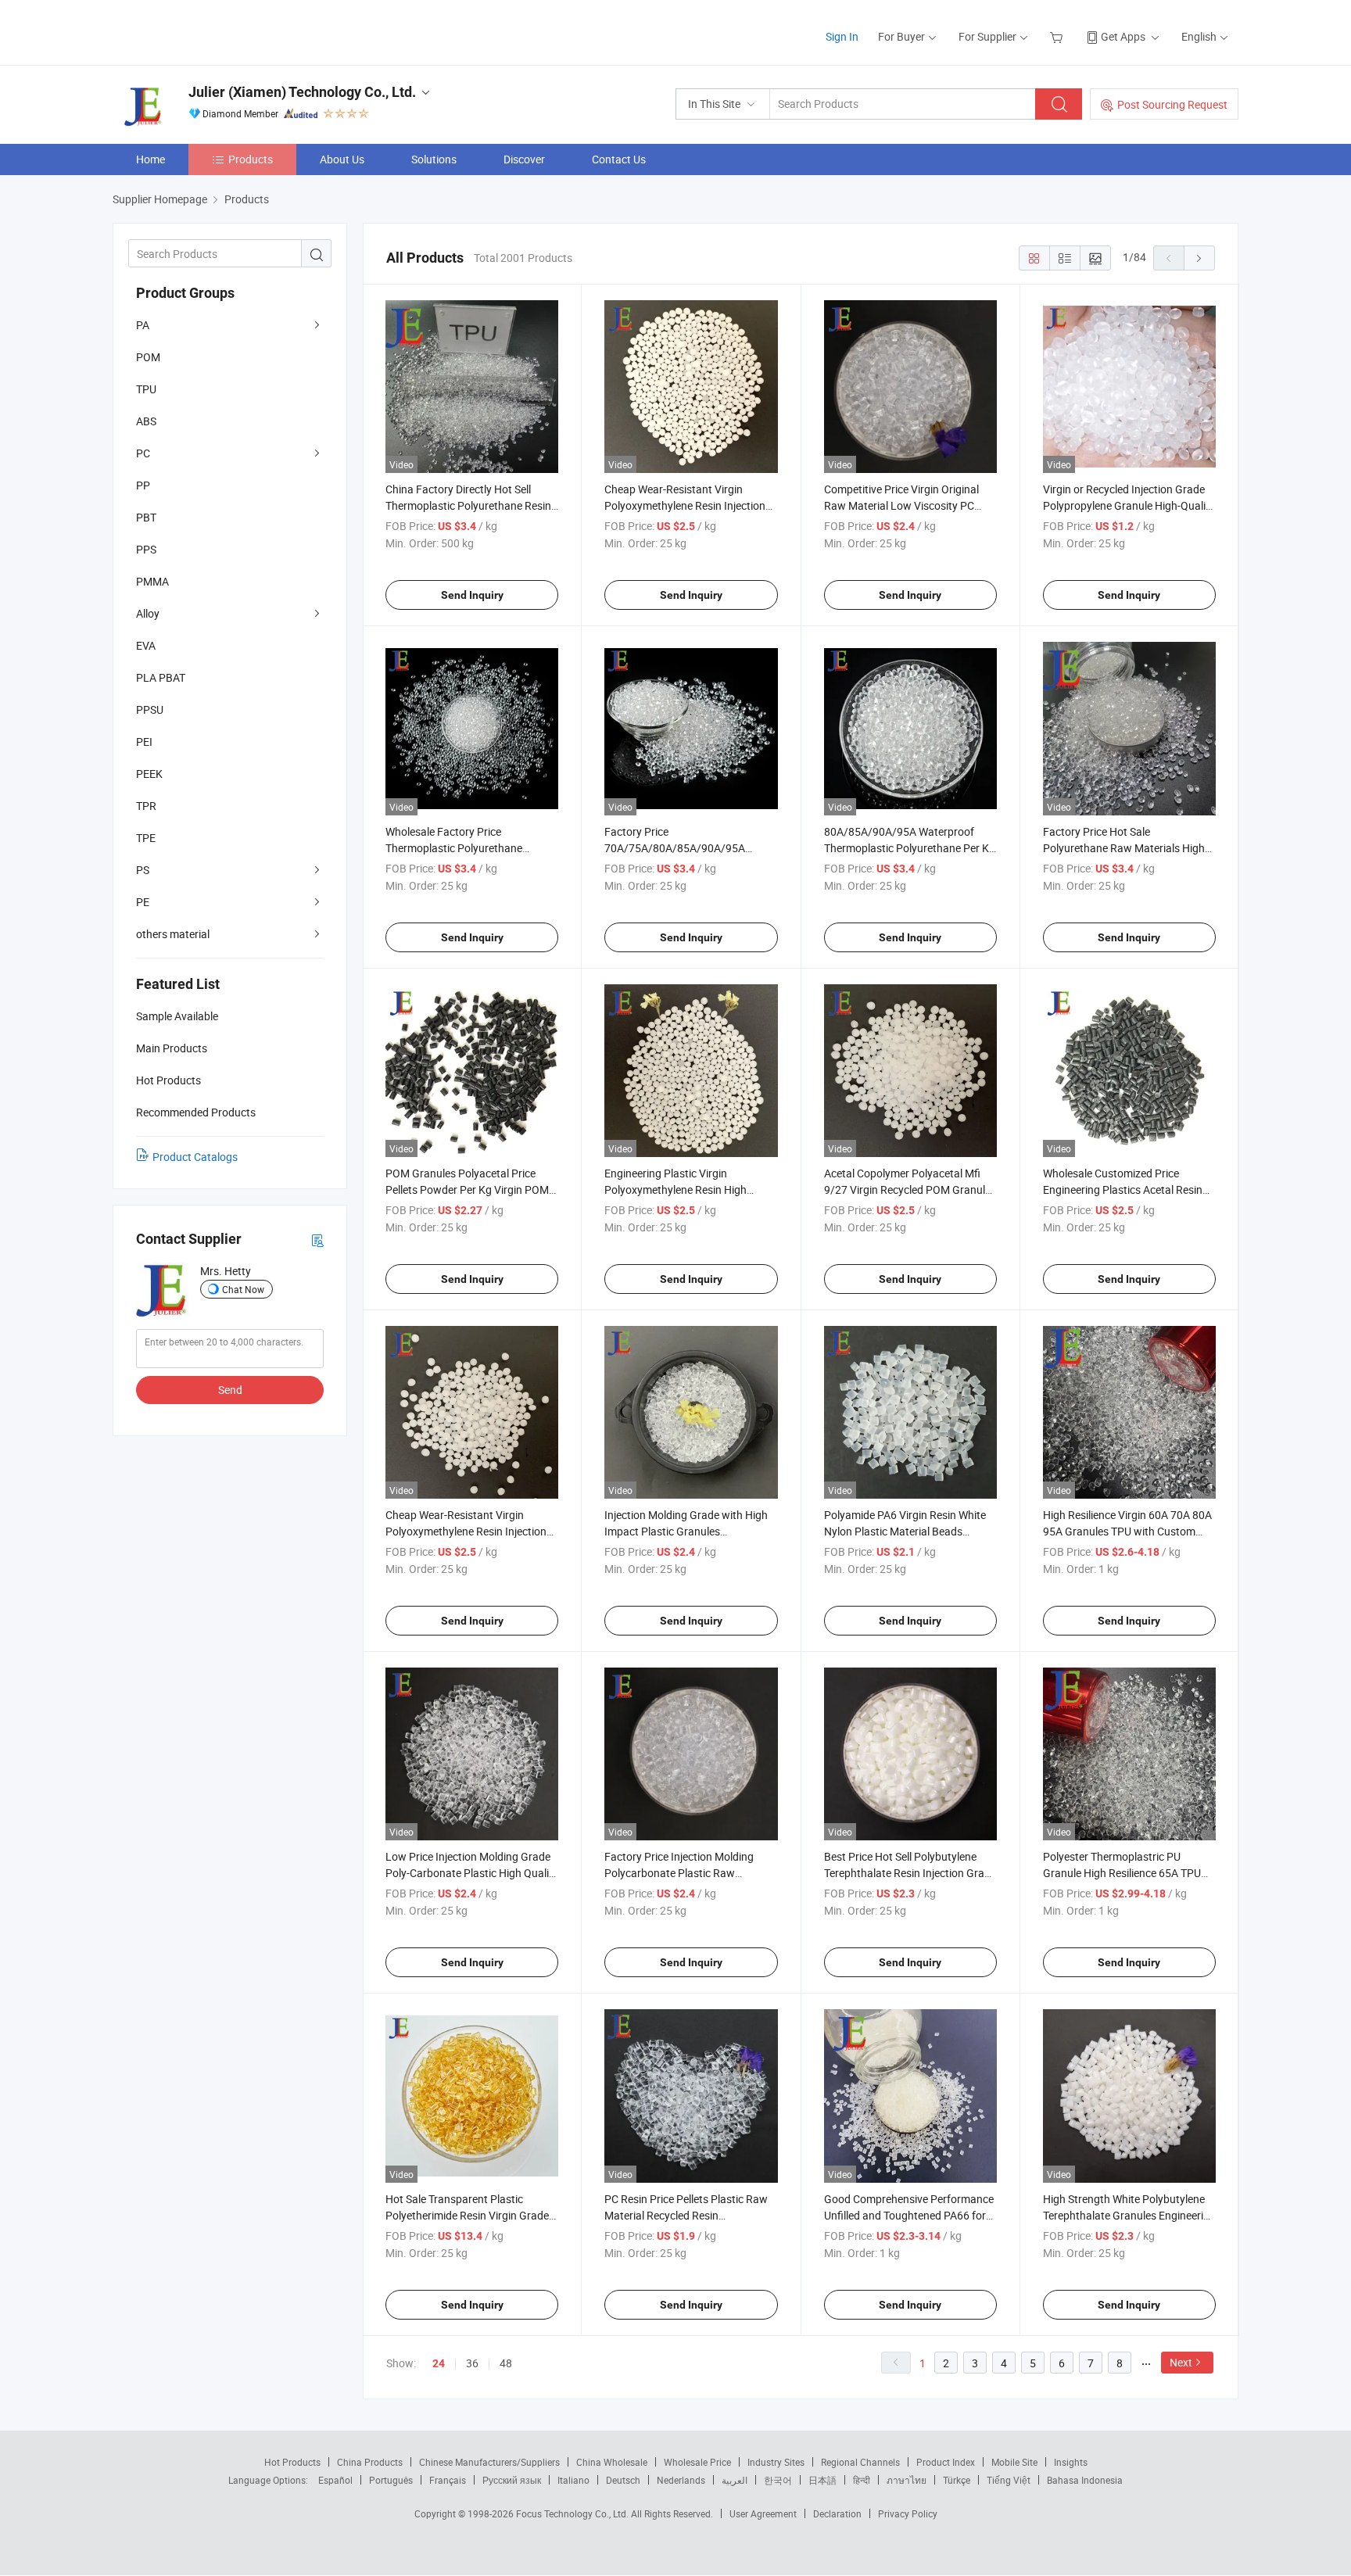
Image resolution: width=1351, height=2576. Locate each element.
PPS (146, 549)
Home (151, 159)
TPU (146, 389)
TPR (146, 806)
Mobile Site (1014, 2462)
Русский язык (512, 2480)
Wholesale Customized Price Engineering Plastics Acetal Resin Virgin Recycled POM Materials (1123, 1189)
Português (391, 2480)
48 (506, 2363)
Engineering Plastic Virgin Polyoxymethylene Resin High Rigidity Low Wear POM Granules (684, 1189)
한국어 (778, 2480)
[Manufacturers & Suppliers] (213, 31)
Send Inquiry (472, 595)
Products (251, 159)
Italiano (573, 2480)
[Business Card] (317, 1240)
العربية (735, 2480)
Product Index (946, 2462)
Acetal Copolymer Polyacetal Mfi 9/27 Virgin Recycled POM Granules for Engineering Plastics (910, 1189)
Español (335, 2480)
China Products (370, 2462)
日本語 (822, 2480)
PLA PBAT (161, 677)
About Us (342, 159)
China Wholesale (612, 2462)
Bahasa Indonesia (1085, 2480)
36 (472, 2363)
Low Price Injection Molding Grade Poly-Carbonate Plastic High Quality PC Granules (472, 1873)
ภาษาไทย (907, 2480)
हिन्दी (862, 2480)
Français (448, 2480)
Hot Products (292, 2462)
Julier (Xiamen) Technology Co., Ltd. (302, 92)
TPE (146, 838)
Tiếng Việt (1009, 2480)
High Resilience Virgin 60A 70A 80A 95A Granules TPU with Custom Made (1127, 1531)
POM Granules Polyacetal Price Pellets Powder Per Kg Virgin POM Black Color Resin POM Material (467, 1189)
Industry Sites (776, 2462)
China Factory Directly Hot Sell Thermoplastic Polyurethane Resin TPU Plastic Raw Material (468, 505)
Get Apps (1123, 36)
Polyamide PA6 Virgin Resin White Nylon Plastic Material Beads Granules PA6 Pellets (905, 1531)
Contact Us (619, 159)
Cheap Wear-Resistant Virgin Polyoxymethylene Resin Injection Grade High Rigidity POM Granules (687, 505)
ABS (146, 421)
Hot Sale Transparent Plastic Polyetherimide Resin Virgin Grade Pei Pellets (467, 2215)
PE (143, 902)
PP (143, 485)
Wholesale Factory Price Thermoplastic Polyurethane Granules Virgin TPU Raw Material (467, 848)
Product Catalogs (195, 1157)
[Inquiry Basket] (1058, 36)
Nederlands (681, 2480)
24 (439, 2363)
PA (143, 325)
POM (148, 357)
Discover (524, 159)
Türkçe (957, 2480)
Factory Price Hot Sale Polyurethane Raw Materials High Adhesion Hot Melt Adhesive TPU (1124, 848)
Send (230, 1390)
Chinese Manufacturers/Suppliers (489, 2462)
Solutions (434, 159)
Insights (1071, 2462)
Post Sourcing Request (1172, 104)
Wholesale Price (697, 2462)
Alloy (148, 613)
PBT (146, 517)
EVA (146, 645)
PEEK (149, 774)
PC (143, 453)
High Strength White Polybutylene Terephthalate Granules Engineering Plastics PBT (1129, 2215)
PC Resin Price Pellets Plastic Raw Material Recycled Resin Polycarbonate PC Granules (686, 2215)
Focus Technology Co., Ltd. (573, 2513)
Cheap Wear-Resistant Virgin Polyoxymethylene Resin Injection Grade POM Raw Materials (466, 1531)
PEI (144, 742)
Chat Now (243, 1289)
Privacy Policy (908, 2513)
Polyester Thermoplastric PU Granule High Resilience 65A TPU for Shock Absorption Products (1122, 1873)
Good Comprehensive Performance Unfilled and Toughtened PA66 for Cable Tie (909, 2215)
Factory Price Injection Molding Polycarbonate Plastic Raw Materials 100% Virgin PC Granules (688, 1873)
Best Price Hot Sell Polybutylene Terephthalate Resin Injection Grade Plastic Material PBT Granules (910, 1873)
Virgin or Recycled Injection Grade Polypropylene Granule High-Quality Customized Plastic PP (1129, 505)
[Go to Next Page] (1199, 258)
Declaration (837, 2513)
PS (143, 870)
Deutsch (623, 2480)
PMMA (152, 581)
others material (173, 934)
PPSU (150, 709)
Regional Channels (860, 2462)
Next (1181, 2362)
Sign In (842, 36)
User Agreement (763, 2513)
